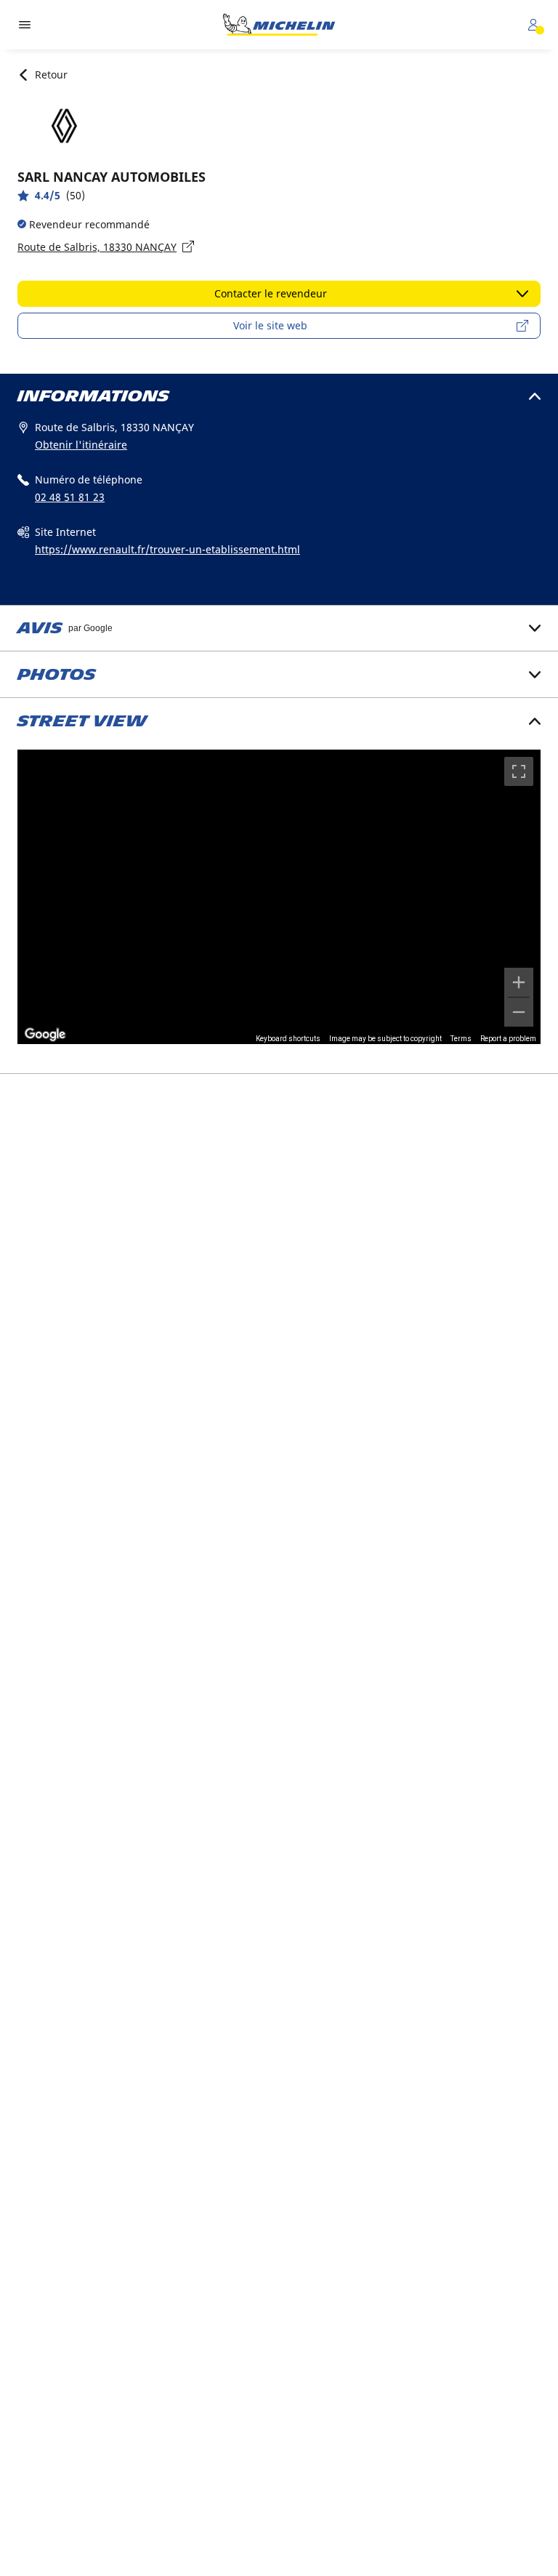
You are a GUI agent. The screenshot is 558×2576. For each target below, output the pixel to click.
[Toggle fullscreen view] (519, 771)
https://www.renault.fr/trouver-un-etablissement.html (167, 549)
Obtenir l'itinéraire (81, 445)
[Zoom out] (519, 1012)
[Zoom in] (519, 982)
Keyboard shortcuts (288, 1039)
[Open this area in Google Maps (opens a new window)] (45, 1035)
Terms (461, 1039)
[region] (279, 897)
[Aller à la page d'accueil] (279, 25)
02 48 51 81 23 (70, 497)
